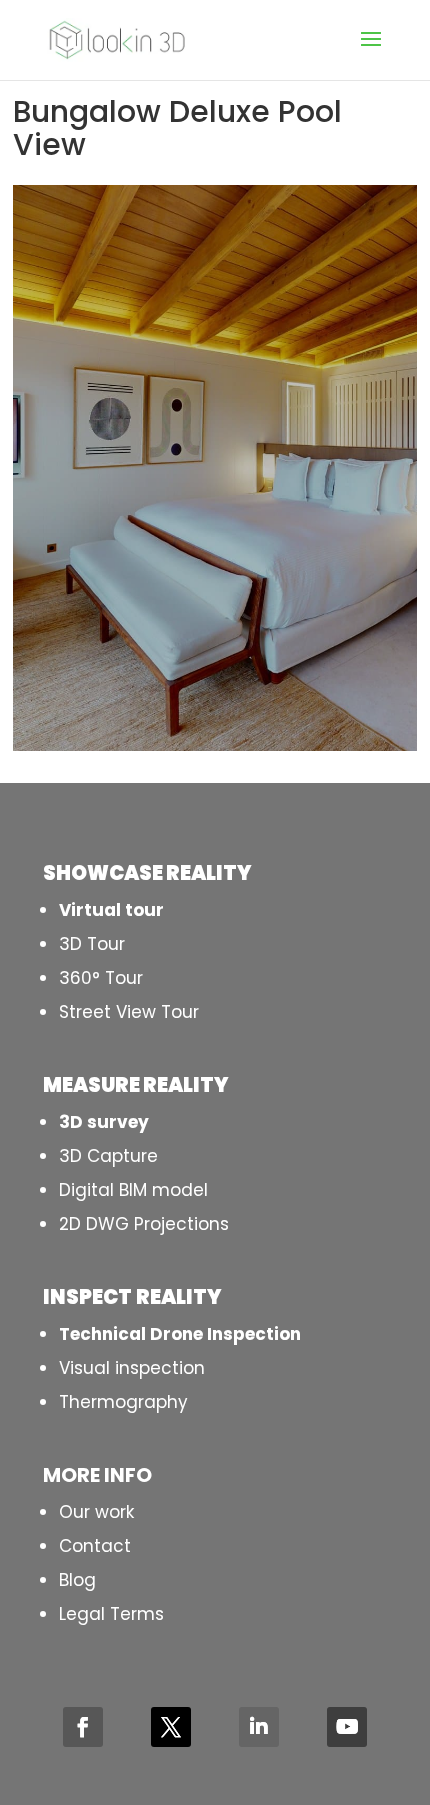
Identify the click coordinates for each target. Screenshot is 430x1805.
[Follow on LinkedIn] (259, 1727)
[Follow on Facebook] (83, 1727)
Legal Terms (111, 1614)
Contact (95, 1546)
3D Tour (92, 944)
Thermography (123, 1402)
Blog (77, 1580)
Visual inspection (132, 1368)
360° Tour (101, 978)
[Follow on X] (171, 1727)
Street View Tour (129, 1012)
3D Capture (108, 1156)
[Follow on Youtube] (347, 1727)
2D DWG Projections (144, 1224)
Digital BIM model (133, 1190)
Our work (96, 1512)
